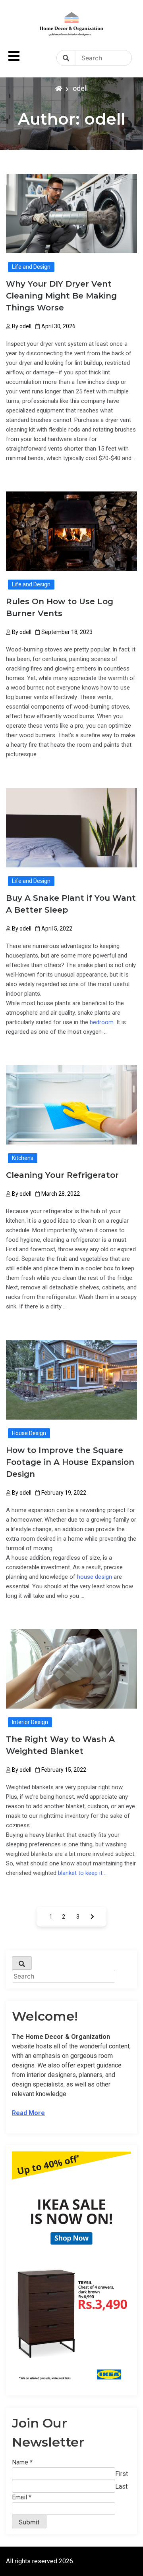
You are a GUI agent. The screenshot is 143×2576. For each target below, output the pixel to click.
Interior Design (30, 1722)
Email (22, 2497)
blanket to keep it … (83, 1873)
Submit (29, 2522)
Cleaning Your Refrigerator (62, 1175)
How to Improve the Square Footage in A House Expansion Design (70, 1462)
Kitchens (23, 1158)
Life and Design (31, 267)
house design (95, 1577)
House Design (29, 1433)
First (122, 2474)
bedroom (102, 1022)
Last (121, 2486)
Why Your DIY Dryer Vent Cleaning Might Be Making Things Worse (61, 296)
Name (22, 2462)
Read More (28, 2113)
